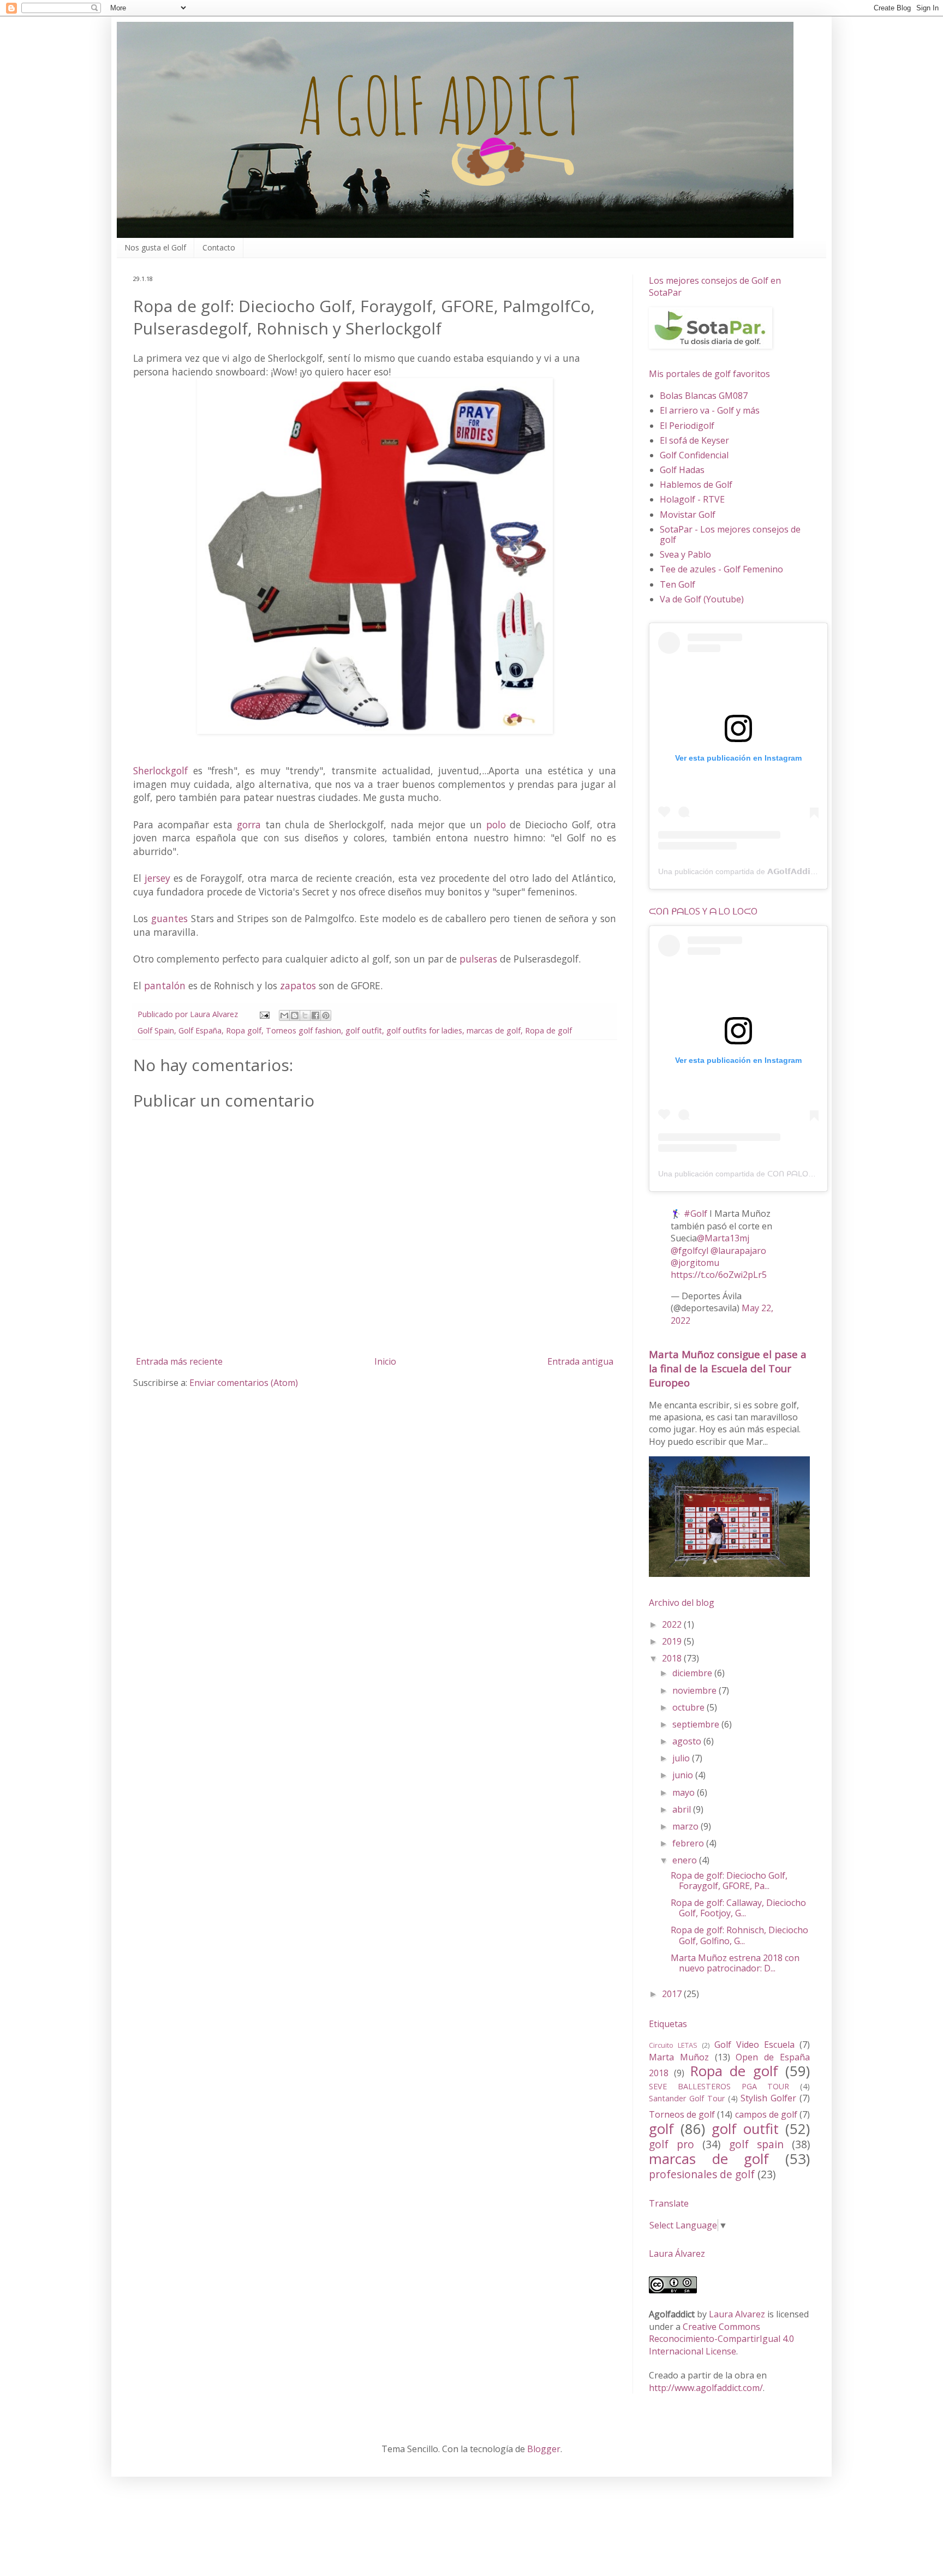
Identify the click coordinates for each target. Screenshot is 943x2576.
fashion (328, 1030)
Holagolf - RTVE (692, 499)
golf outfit (364, 1030)
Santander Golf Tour (687, 2098)
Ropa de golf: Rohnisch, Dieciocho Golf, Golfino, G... (739, 1935)
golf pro (672, 2144)
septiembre (697, 1724)
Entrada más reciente (179, 1361)
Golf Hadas (682, 470)
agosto (688, 1741)
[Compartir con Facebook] (315, 1015)
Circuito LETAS (673, 2045)
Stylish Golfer (768, 2098)
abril (683, 1809)
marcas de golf (494, 1030)
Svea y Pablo (685, 554)
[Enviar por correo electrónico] (284, 1015)
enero (686, 1860)
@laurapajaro (738, 1251)
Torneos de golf (682, 2114)
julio (682, 1758)
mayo (685, 1792)
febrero (689, 1843)
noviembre (696, 1690)
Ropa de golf (548, 1030)
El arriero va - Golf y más (710, 410)
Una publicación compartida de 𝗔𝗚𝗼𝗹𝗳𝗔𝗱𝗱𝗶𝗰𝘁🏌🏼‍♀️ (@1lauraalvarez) (774, 871)
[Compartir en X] (305, 1015)
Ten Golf (678, 584)
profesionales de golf (702, 2174)
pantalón (165, 985)
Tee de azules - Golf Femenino (721, 569)
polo (496, 824)
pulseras (478, 959)
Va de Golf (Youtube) (702, 599)
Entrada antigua (580, 1361)
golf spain (756, 2144)
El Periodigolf (687, 426)
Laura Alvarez (737, 2314)
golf (661, 2129)
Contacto (219, 247)
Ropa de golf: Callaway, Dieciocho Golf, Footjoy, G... (738, 1908)
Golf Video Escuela (754, 2045)
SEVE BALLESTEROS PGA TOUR (719, 2086)
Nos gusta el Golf (155, 247)
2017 (673, 1994)
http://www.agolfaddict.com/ (706, 2388)
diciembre (693, 1673)
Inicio (385, 1361)
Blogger (544, 2449)
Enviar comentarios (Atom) (244, 1383)
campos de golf (766, 2114)
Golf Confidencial (694, 455)
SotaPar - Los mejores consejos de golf (730, 534)
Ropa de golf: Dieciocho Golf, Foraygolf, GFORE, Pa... (729, 1881)
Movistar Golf (688, 515)
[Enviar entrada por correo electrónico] (264, 1014)
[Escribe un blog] (295, 1015)
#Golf (696, 1214)
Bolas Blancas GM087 (704, 396)
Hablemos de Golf (696, 485)
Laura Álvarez (677, 2254)
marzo (687, 1826)
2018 (673, 1658)
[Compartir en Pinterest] (326, 1015)
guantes (169, 918)
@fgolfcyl (690, 1251)
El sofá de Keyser (694, 440)
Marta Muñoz (679, 2057)
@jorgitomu (695, 1263)
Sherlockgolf (160, 770)
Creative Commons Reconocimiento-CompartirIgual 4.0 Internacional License (721, 2339)
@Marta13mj (723, 1238)
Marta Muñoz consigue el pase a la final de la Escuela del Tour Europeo (728, 1368)
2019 (673, 1641)
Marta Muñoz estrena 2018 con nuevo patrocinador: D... (735, 1963)
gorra (249, 824)
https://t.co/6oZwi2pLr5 (719, 1275)
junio (684, 1775)
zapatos (298, 985)
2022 (673, 1624)
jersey (157, 878)
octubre (690, 1707)
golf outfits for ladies (424, 1030)
